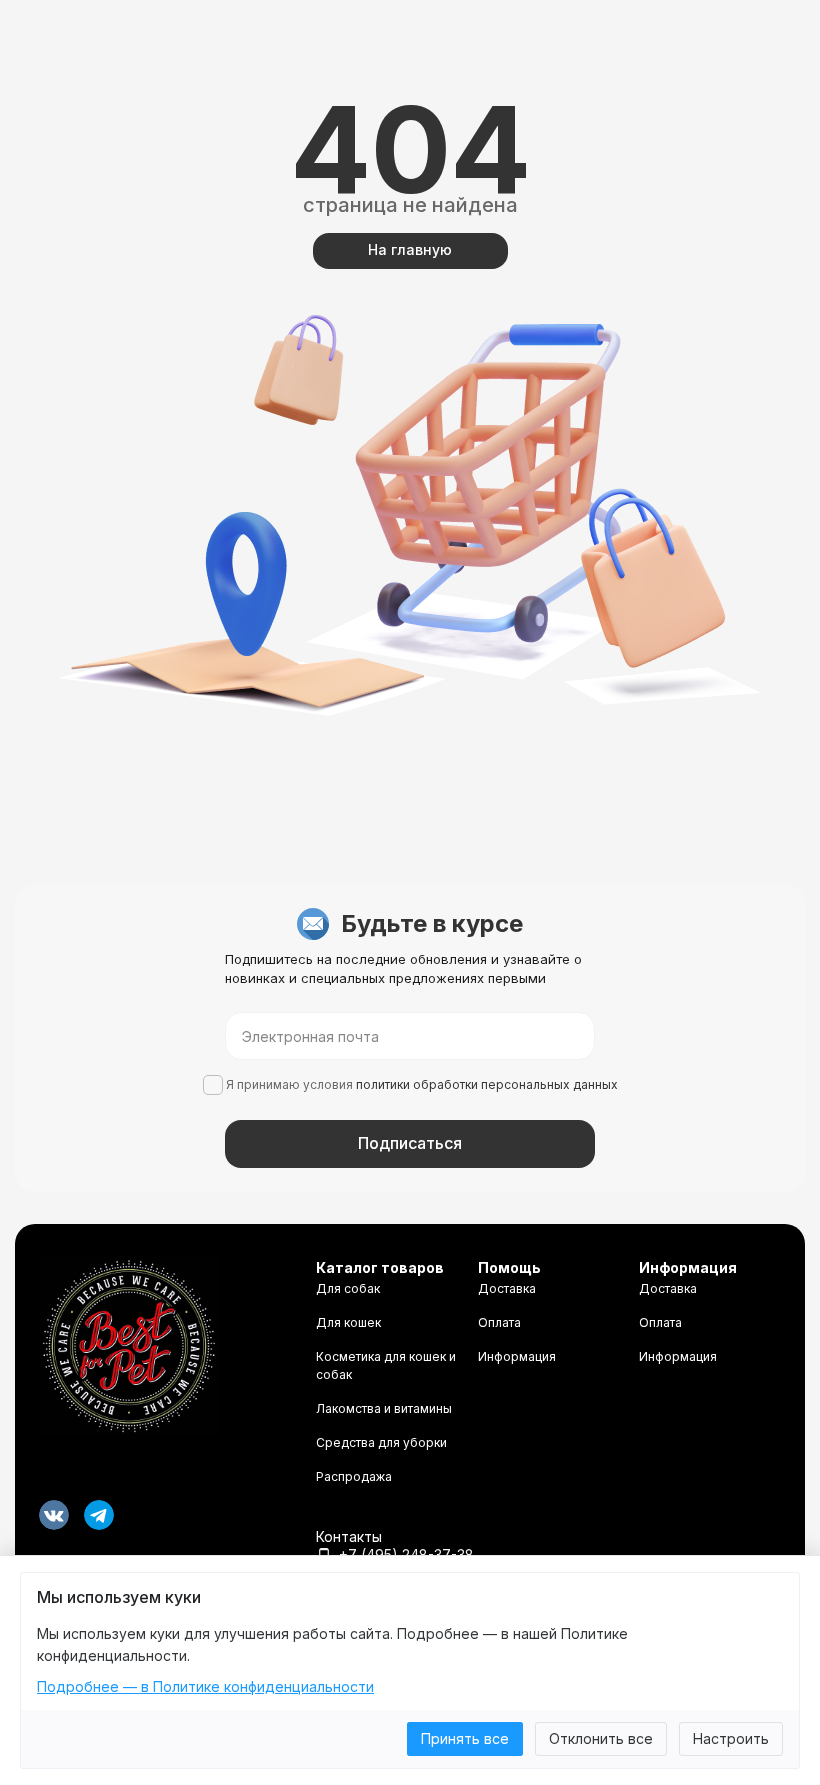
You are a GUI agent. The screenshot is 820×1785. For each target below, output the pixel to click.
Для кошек (348, 1322)
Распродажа (354, 1476)
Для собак (348, 1288)
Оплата (499, 1322)
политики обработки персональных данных (487, 1084)
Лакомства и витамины (384, 1408)
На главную (410, 249)
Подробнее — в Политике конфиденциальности (205, 1686)
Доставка (507, 1288)
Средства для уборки (381, 1442)
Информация (517, 1356)
